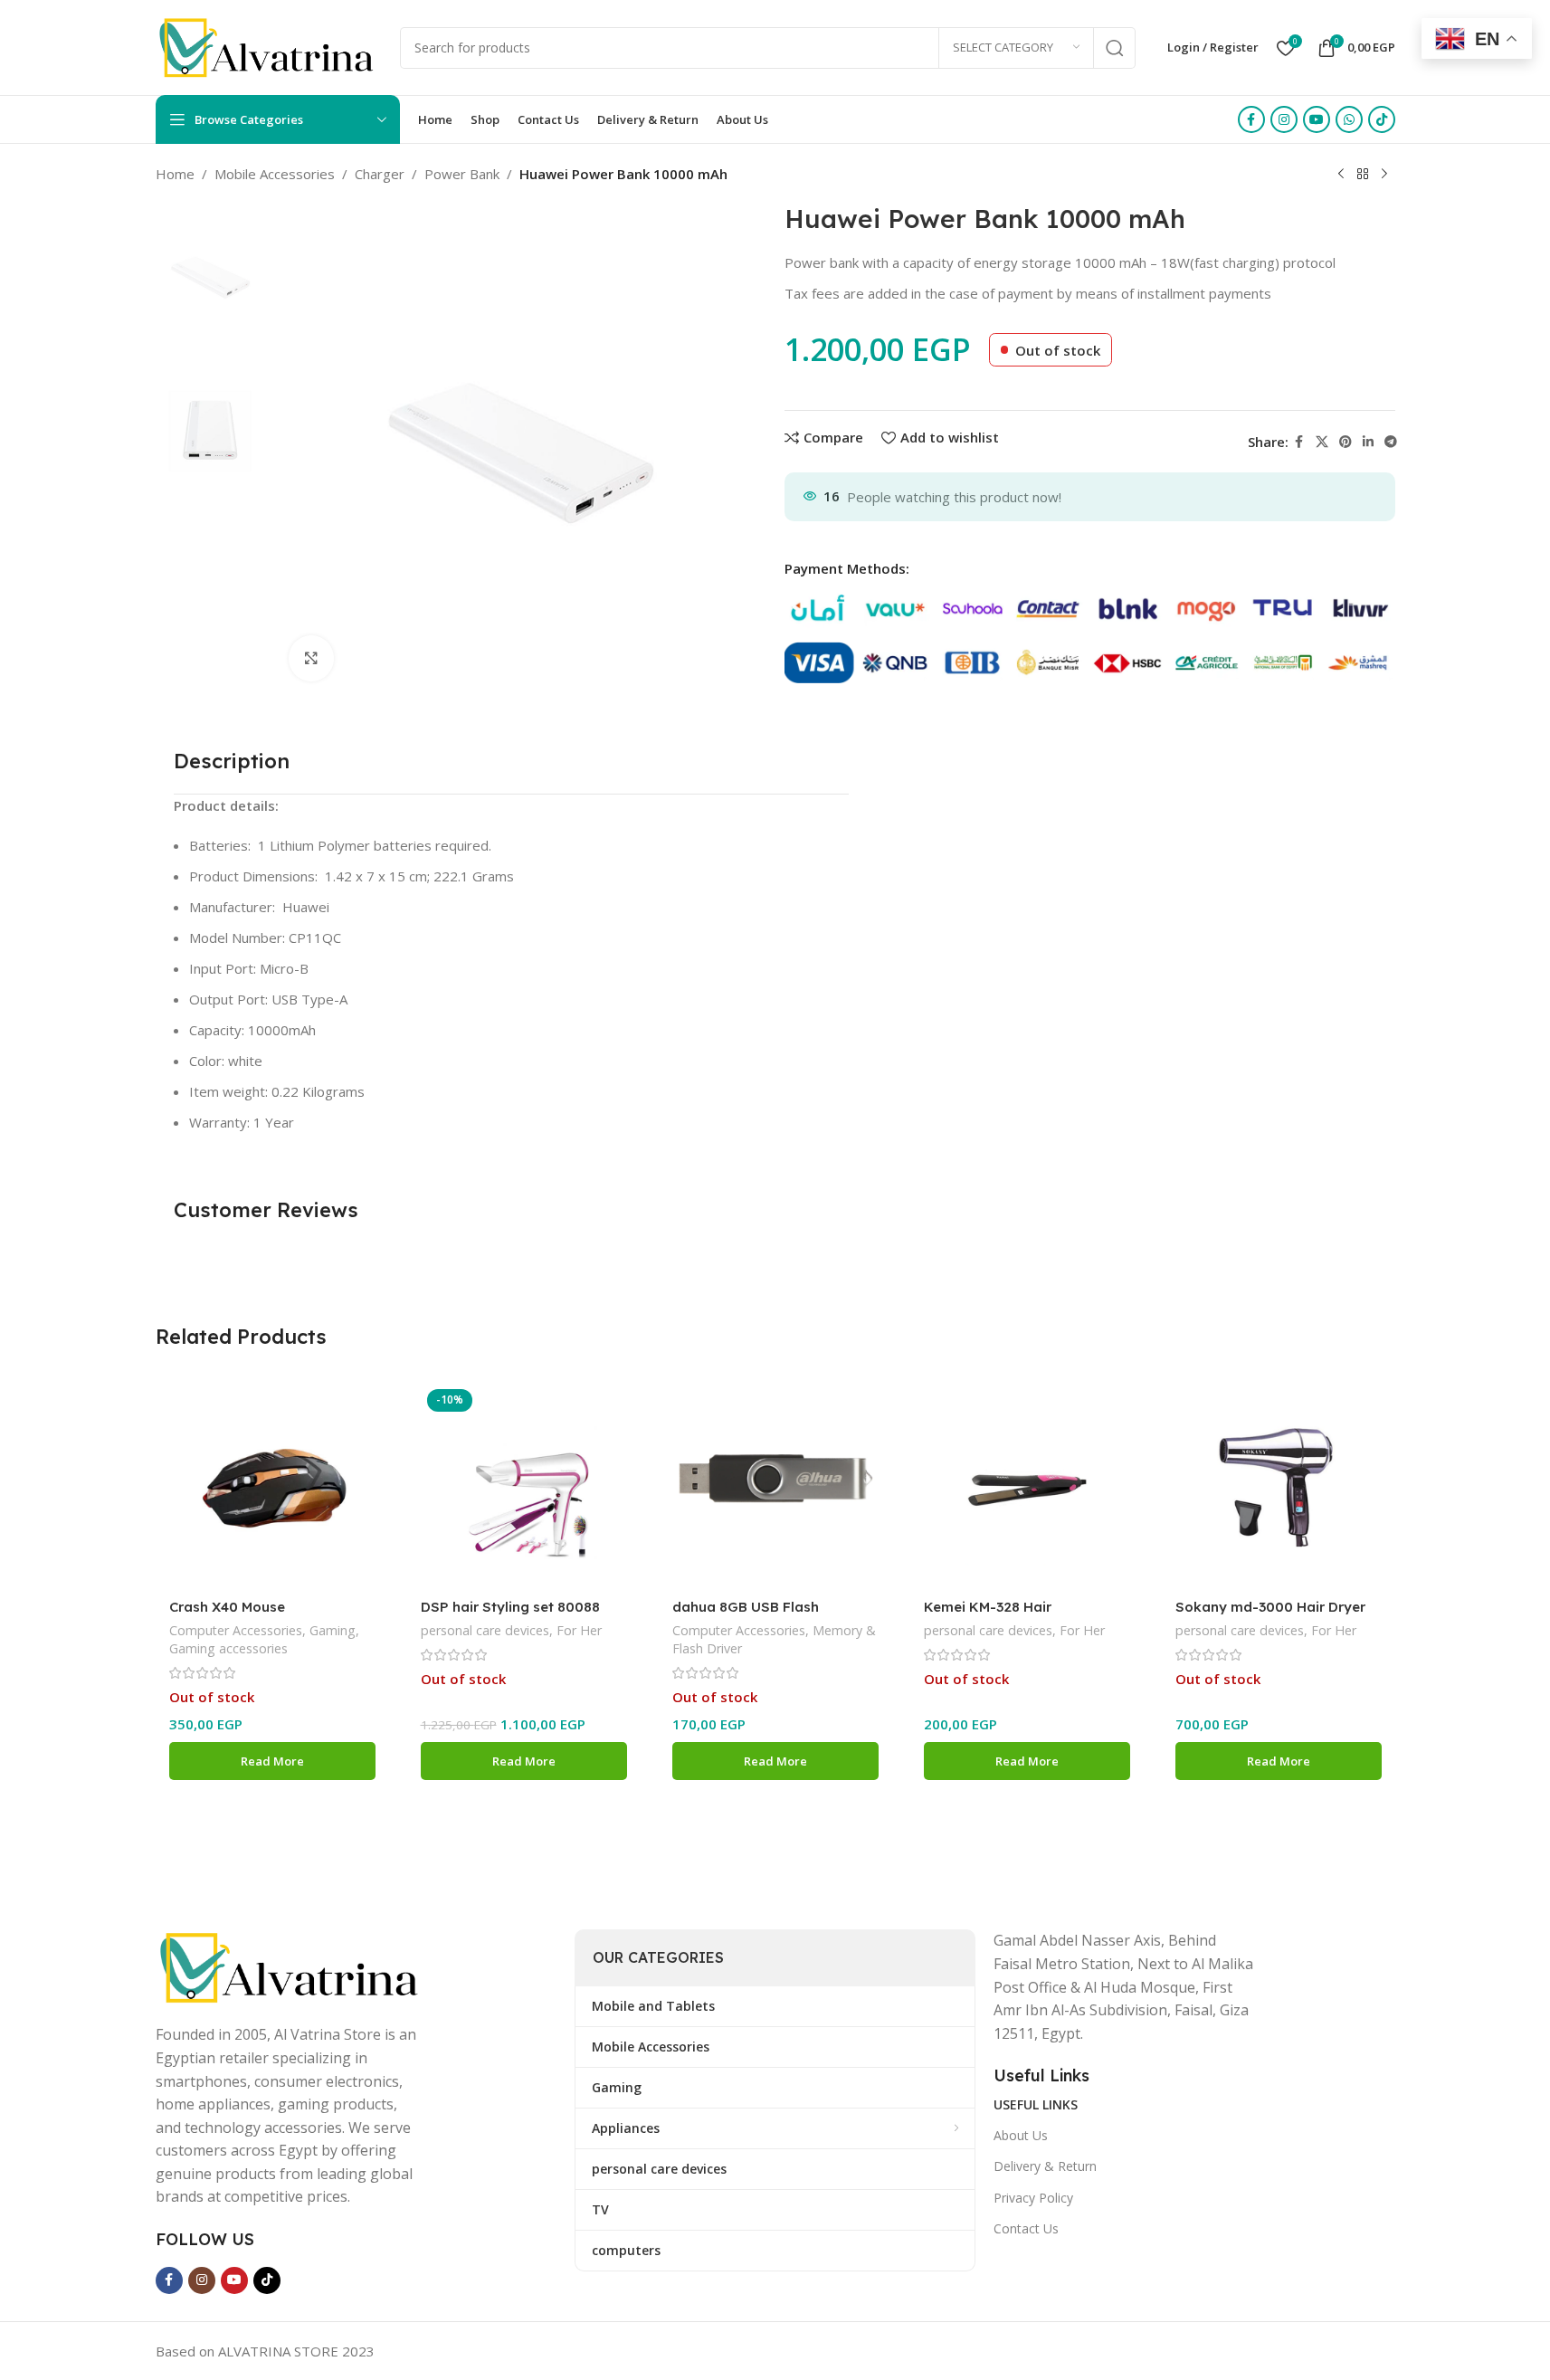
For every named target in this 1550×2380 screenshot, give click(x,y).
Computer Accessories (236, 1630)
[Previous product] (1341, 175)
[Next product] (1384, 175)
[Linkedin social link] (1368, 442)
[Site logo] (269, 46)
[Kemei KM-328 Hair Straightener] (1027, 1486)
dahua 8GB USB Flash (746, 1607)
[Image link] (291, 1966)
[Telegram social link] (1391, 442)
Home (175, 174)
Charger (380, 174)
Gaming (333, 1630)
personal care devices (485, 1630)
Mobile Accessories (275, 174)
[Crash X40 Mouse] (272, 1486)
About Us (1021, 2135)
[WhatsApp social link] (1349, 119)
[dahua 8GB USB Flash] (775, 1486)
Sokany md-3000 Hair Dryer (1270, 1607)
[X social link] (1322, 442)
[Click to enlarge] (311, 658)
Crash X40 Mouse (227, 1607)
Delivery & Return (1045, 2166)
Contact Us (1026, 2228)
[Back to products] (1363, 175)
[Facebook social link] (1251, 119)
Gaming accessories (228, 1648)
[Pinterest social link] (1346, 442)
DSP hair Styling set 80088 (510, 1607)
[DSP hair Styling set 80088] (524, 1486)
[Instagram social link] (1284, 119)
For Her (579, 1630)
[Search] (1115, 48)
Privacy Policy (1033, 2198)
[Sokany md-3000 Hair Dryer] (1279, 1486)
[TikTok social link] (1382, 119)
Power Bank (462, 174)
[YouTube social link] (1317, 119)
